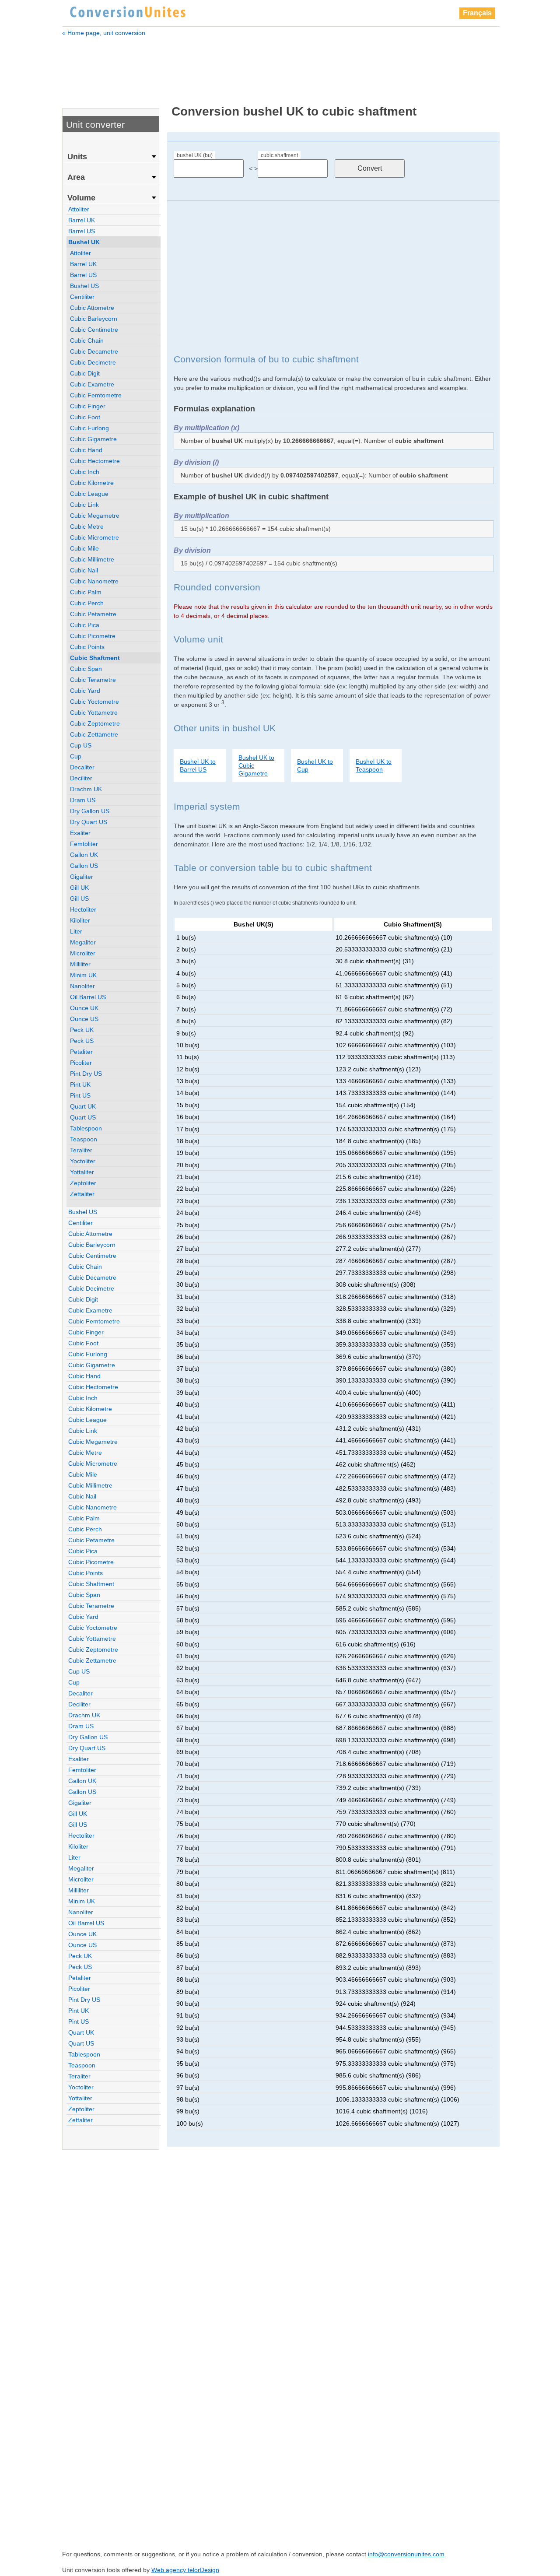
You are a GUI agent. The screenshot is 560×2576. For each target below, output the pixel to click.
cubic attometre (92, 308)
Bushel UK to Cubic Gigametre (256, 765)
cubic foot (85, 417)
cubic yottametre (94, 712)
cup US (81, 745)
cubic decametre (94, 351)
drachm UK (86, 789)
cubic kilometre (92, 483)
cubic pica (85, 625)
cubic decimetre (93, 362)
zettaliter (82, 1194)
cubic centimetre (94, 330)
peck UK (82, 1030)
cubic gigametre (93, 439)
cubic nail (84, 570)
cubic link (84, 505)
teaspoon (84, 1139)
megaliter (83, 942)
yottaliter (82, 1172)
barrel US (82, 231)
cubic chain (87, 340)
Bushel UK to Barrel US (198, 765)
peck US (82, 1041)
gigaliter (82, 877)
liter (76, 931)
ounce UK (84, 1008)
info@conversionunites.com (406, 2554)
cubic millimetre (92, 559)
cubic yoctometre (94, 702)
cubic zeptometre (95, 723)
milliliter (80, 964)
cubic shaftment (279, 155)
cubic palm (86, 592)
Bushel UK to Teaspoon (374, 765)
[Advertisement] (281, 65)
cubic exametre (92, 384)
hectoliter (83, 909)
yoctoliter (83, 1161)
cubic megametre (95, 516)
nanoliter (82, 986)
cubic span (86, 669)
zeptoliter (83, 1183)
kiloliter (80, 920)
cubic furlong (89, 428)
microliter (83, 953)
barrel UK (82, 220)
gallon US (84, 866)
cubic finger (88, 406)
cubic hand (86, 450)
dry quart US (89, 822)
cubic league (89, 494)
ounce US (84, 1019)
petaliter (81, 1052)
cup (76, 756)
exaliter (80, 833)
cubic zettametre (94, 734)
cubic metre (87, 526)
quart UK (83, 1106)
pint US (80, 1095)
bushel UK (84, 242)
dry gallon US (90, 811)
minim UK (83, 975)
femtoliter (84, 844)
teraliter (81, 1150)
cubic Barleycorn (94, 319)
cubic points (87, 647)
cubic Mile (84, 548)
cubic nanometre (94, 581)
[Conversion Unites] (128, 11)
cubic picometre (93, 636)
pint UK (80, 1084)
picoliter (81, 1063)
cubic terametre (93, 680)
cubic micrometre (94, 537)
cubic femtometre (96, 395)
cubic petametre (93, 614)
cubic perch (87, 603)
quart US (83, 1117)
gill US (79, 898)
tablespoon (86, 1128)
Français (477, 13)
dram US (83, 800)
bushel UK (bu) (195, 155)
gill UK (79, 888)
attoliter (79, 209)
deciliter (81, 778)
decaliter (82, 767)
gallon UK (84, 855)
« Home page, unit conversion (104, 33)
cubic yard (85, 691)
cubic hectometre (95, 461)
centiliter (82, 297)
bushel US (84, 286)
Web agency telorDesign (185, 2570)
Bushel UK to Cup (315, 765)
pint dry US (86, 1074)
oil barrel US (88, 997)
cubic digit (85, 373)
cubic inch (85, 472)
